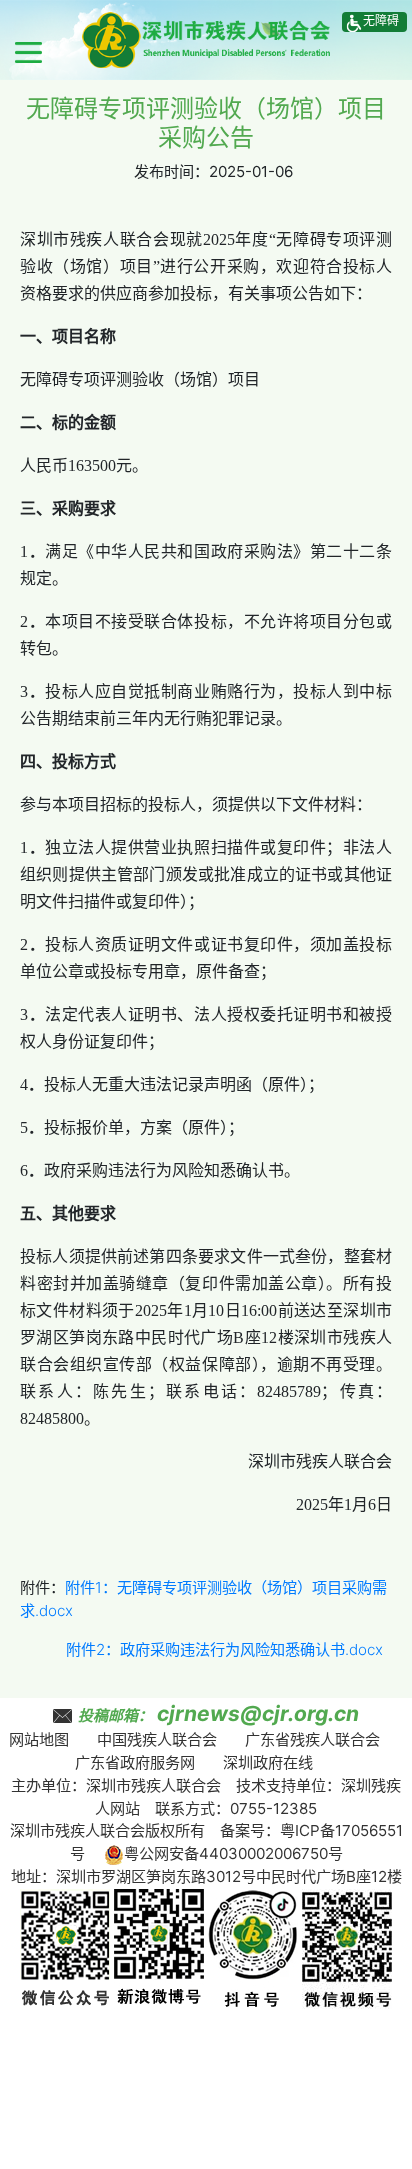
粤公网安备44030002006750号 (233, 1853)
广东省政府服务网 (135, 1762)
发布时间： (171, 171)
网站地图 (39, 1739)
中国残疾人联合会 (157, 1739)
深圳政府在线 (268, 1762)
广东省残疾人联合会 (312, 1739)
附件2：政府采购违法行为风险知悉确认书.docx (224, 1649)
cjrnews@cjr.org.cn (258, 1713)
